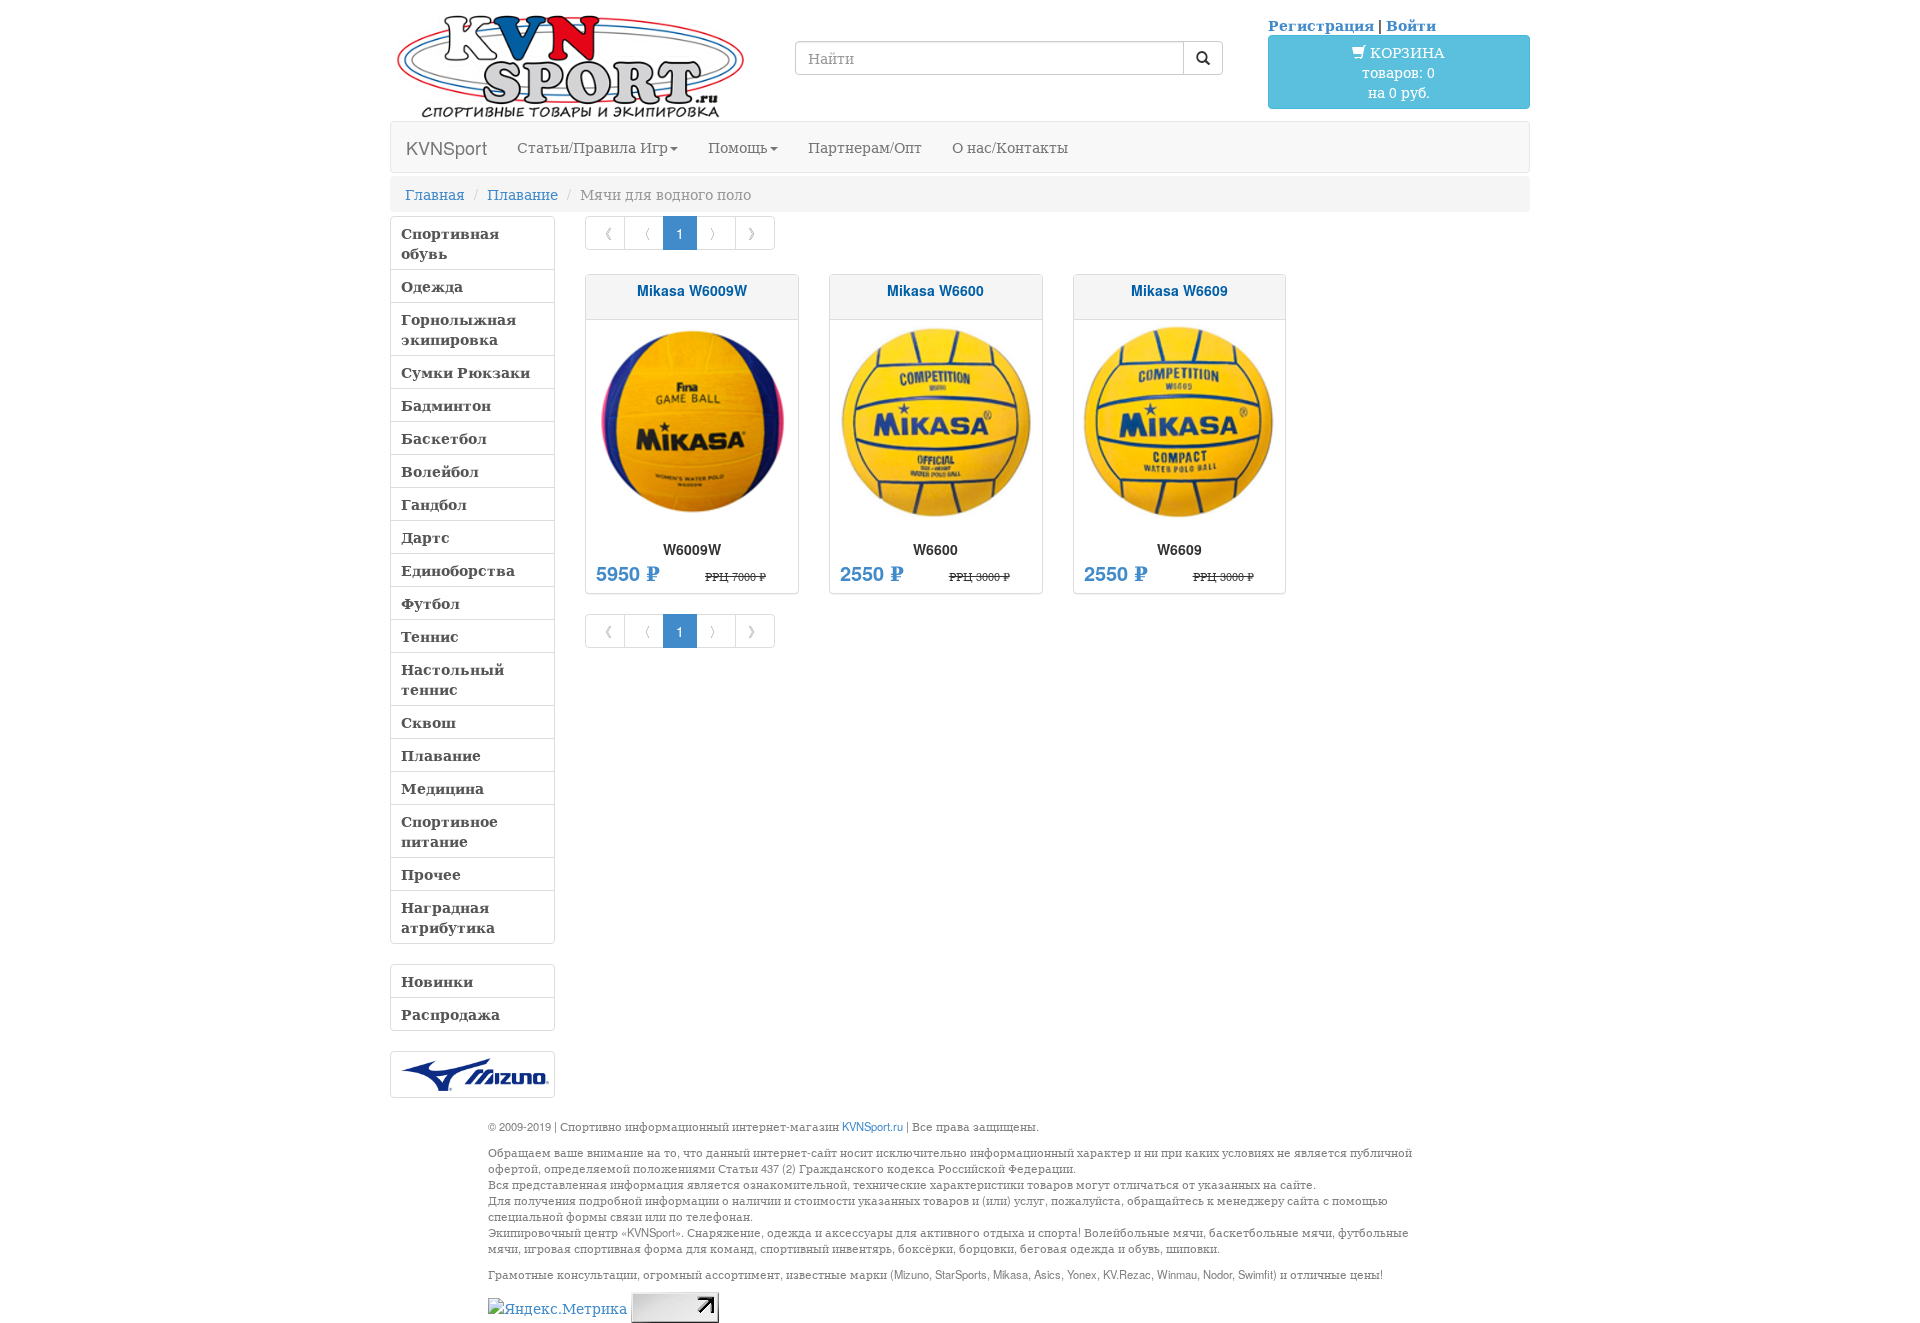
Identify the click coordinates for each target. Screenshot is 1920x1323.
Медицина (442, 788)
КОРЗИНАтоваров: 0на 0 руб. (1403, 72)
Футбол (430, 603)
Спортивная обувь (450, 243)
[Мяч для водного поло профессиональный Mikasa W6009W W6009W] (692, 422)
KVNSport (446, 147)
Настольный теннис (452, 679)
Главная (435, 194)
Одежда (432, 286)
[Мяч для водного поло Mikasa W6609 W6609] (1180, 422)
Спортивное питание (449, 831)
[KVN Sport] (570, 65)
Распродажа (450, 1014)
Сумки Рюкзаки (465, 372)
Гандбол (434, 504)
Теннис (430, 636)
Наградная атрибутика (448, 917)
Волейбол (440, 471)
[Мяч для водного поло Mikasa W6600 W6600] (936, 422)
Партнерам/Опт (865, 147)
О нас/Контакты (1010, 147)
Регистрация (1321, 25)
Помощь (738, 147)
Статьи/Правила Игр (592, 147)
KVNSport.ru (872, 1126)
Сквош (428, 722)
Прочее (431, 874)
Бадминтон (446, 405)
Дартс (425, 537)
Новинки (437, 981)
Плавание (522, 194)
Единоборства (458, 570)
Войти (1411, 25)
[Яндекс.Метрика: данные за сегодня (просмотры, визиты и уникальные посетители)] (557, 1308)
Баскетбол (444, 438)
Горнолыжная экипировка (458, 329)
